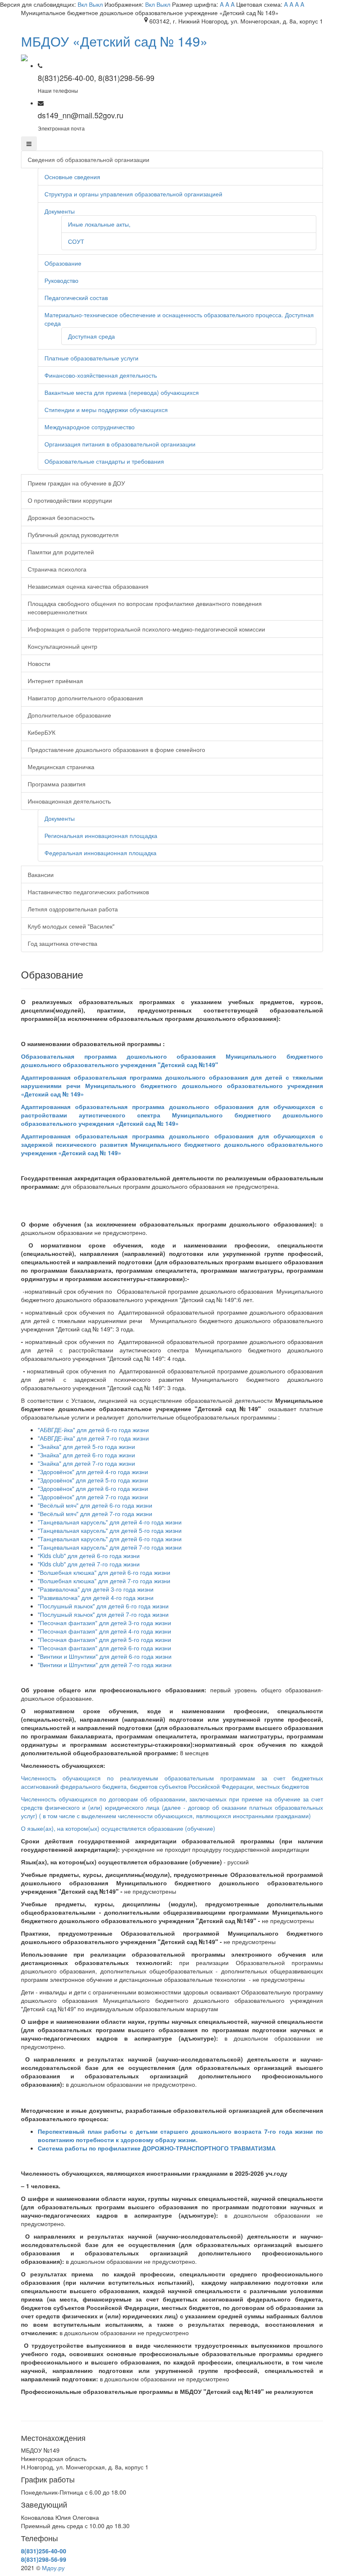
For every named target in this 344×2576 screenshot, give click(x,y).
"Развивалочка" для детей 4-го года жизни (96, 1597)
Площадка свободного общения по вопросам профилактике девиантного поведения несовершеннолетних (145, 608)
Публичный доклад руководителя (73, 535)
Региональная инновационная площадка (101, 835)
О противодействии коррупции (70, 500)
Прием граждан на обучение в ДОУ (76, 483)
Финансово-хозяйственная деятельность (101, 375)
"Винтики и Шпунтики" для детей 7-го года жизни (105, 1665)
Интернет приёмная (55, 681)
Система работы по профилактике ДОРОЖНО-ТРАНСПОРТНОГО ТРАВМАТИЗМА (157, 2148)
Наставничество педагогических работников (88, 892)
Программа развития (57, 784)
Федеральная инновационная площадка (100, 853)
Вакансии (41, 874)
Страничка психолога (57, 569)
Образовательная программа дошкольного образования (172, 1060)
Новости (39, 663)
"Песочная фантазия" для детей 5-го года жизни (104, 1639)
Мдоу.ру (53, 2568)
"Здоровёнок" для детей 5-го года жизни (93, 1480)
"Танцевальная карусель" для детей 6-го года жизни (110, 1539)
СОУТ (76, 241)
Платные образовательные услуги (91, 358)
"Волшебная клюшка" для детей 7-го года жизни (104, 1581)
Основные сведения (72, 177)
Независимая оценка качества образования (88, 586)
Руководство (61, 280)
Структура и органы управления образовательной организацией (133, 194)
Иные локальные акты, (99, 224)
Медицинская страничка (61, 767)
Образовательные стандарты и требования (104, 461)
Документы (60, 211)
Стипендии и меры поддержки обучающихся (106, 410)
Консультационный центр (63, 646)
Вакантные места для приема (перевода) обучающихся (122, 392)
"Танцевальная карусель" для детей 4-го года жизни (110, 1522)
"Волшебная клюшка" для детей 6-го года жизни (104, 1572)
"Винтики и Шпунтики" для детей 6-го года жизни (105, 1656)
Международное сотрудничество (90, 427)
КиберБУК (42, 732)
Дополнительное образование (69, 715)
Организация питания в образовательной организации (120, 444)
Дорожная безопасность (61, 517)
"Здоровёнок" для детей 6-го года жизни (93, 1488)
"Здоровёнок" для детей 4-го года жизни (94, 1472)
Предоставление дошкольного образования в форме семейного (116, 749)
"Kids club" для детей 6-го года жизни (89, 1556)
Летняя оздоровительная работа (73, 909)
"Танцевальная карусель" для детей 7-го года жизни (110, 1547)
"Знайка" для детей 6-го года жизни (86, 1455)
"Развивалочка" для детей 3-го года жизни (96, 1589)
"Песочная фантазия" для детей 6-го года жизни (104, 1648)
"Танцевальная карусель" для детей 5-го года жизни (110, 1530)
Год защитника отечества (63, 943)
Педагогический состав (76, 298)
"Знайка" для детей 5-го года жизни (86, 1446)
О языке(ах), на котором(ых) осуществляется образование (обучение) (118, 1828)
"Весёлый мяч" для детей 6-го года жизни (95, 1505)
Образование (63, 263)
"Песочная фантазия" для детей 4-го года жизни (104, 1631)
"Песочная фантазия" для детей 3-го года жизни (104, 1623)
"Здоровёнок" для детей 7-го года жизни (93, 1497)
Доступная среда (91, 336)
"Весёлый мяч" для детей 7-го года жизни (95, 1514)
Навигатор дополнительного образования (85, 698)
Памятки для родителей (61, 552)
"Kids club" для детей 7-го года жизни (89, 1564)
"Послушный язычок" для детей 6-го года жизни (103, 1606)
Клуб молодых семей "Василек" (71, 926)
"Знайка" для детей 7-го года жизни (86, 1463)
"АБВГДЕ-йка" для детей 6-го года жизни (93, 1430)
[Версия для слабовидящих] (24, 57)
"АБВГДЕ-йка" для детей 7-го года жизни (93, 1438)
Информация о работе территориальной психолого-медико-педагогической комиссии (146, 629)
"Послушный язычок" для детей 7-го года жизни (103, 1614)
